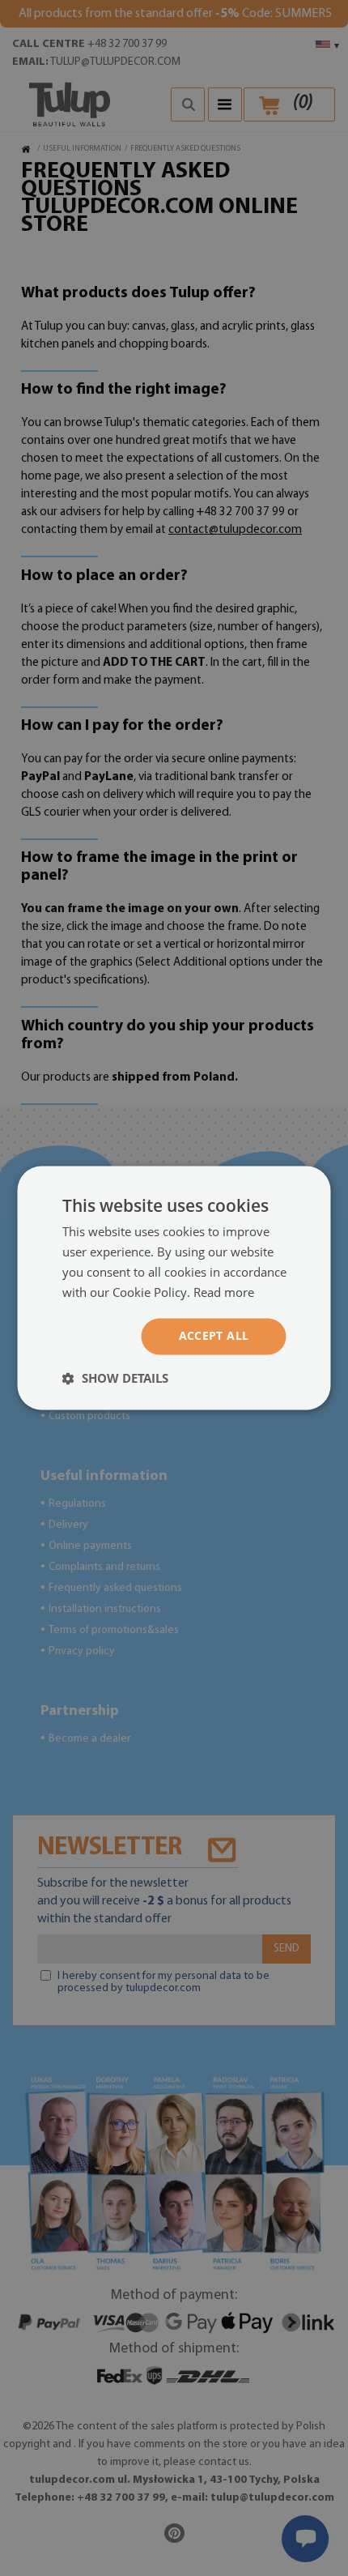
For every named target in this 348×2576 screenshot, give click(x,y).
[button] (115, 1379)
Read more (224, 1292)
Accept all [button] (214, 1336)
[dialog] (174, 1288)
